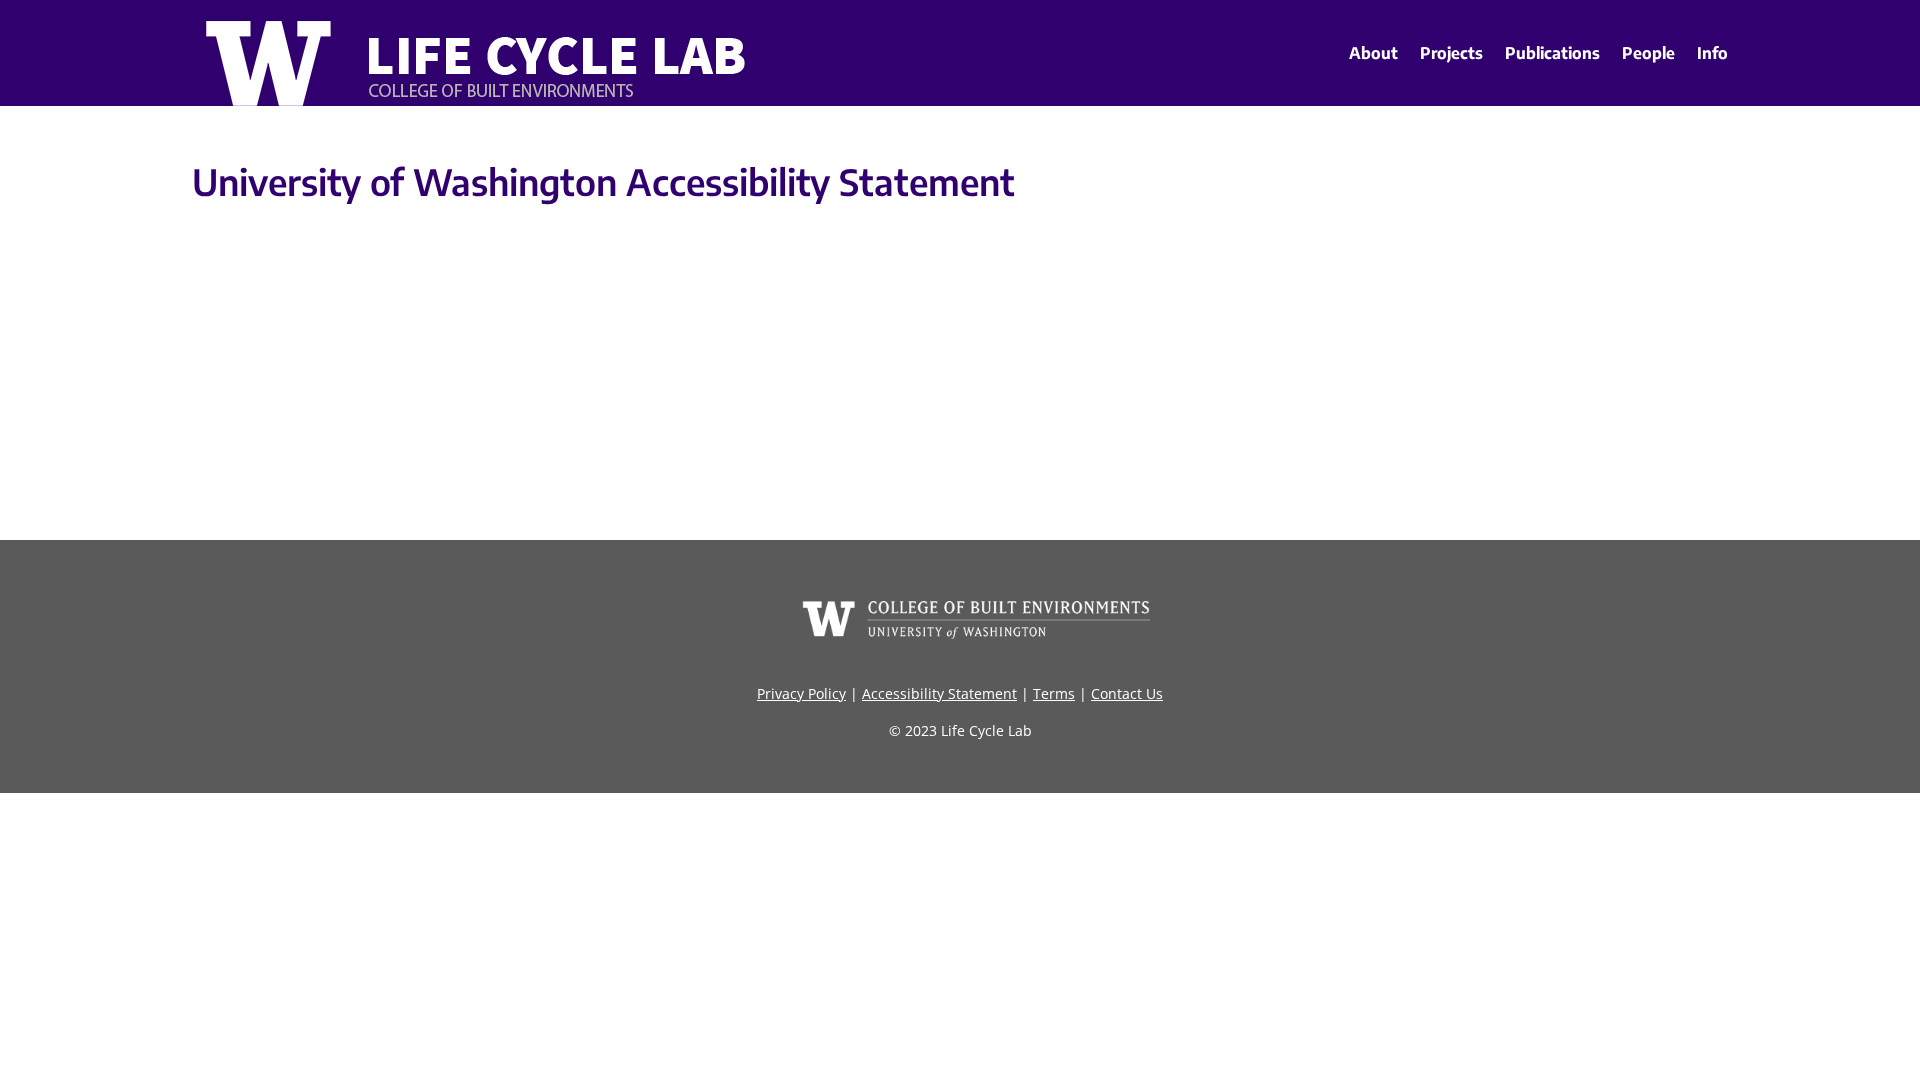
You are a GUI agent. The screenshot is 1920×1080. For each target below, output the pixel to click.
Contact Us (1127, 693)
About (1373, 53)
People (1648, 53)
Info (1712, 53)
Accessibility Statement (939, 693)
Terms (1054, 693)
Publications (1552, 53)
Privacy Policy (801, 693)
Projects (1451, 53)
